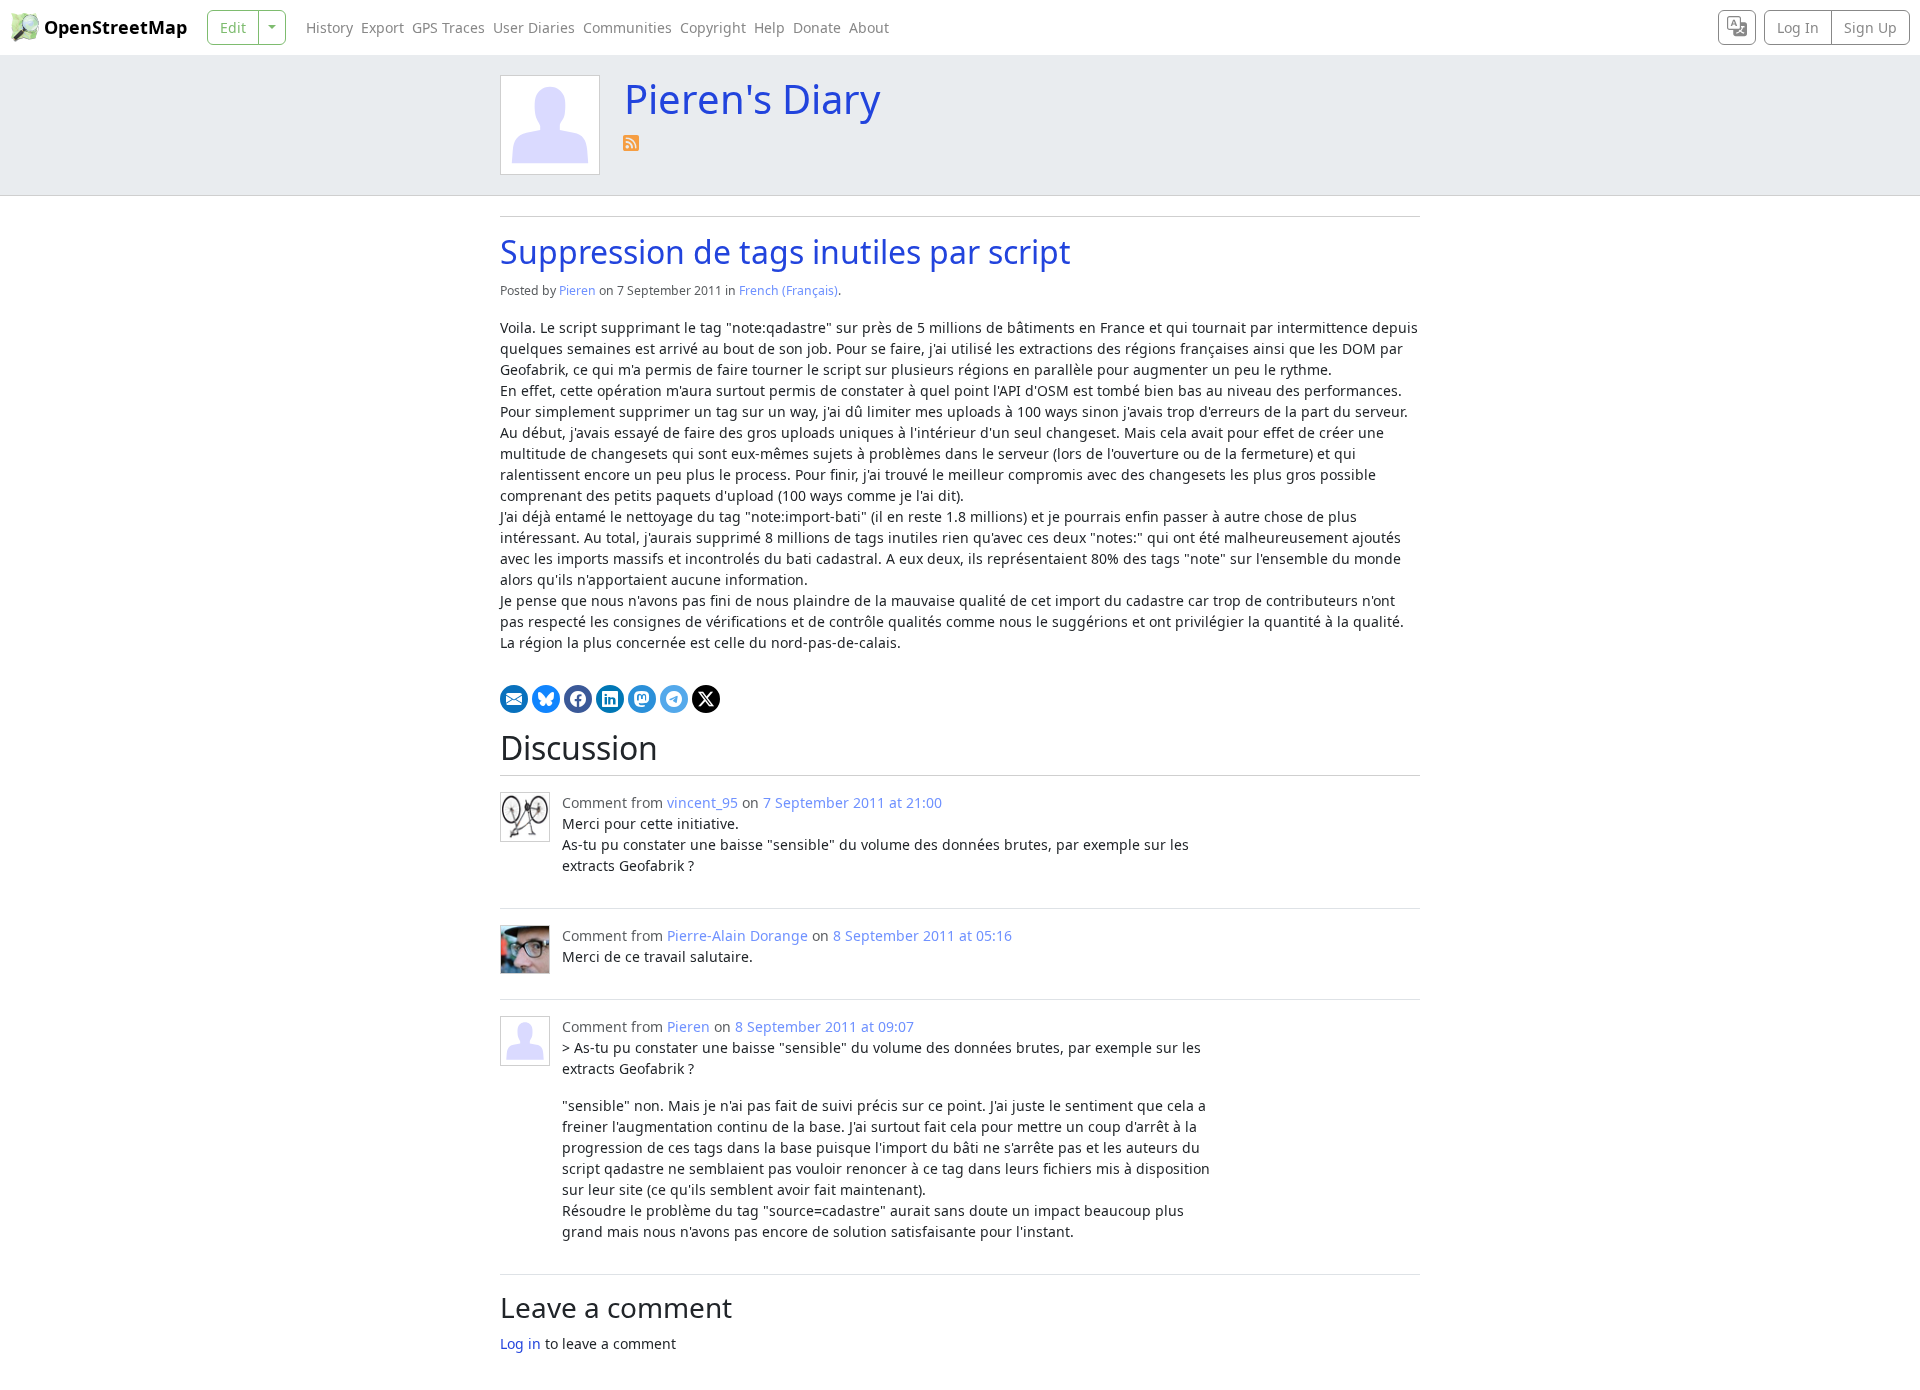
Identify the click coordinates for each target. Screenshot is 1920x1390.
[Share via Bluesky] (546, 699)
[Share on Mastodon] (642, 699)
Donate (817, 27)
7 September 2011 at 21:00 (852, 802)
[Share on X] (706, 699)
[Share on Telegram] (674, 699)
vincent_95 (702, 802)
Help (769, 27)
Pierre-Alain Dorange (737, 935)
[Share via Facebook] (578, 699)
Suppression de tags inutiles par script (785, 251)
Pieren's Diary (752, 98)
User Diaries (534, 27)
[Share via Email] (514, 699)
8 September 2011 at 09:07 (824, 1026)
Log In (1798, 27)
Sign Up (1870, 27)
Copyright (713, 27)
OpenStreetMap (115, 27)
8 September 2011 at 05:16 (922, 935)
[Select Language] (1737, 27)
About (869, 27)
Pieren (577, 290)
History (329, 27)
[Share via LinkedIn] (610, 699)
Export (382, 27)
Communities (627, 27)
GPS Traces (448, 27)
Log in (520, 1343)
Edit (233, 27)
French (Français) (788, 290)
